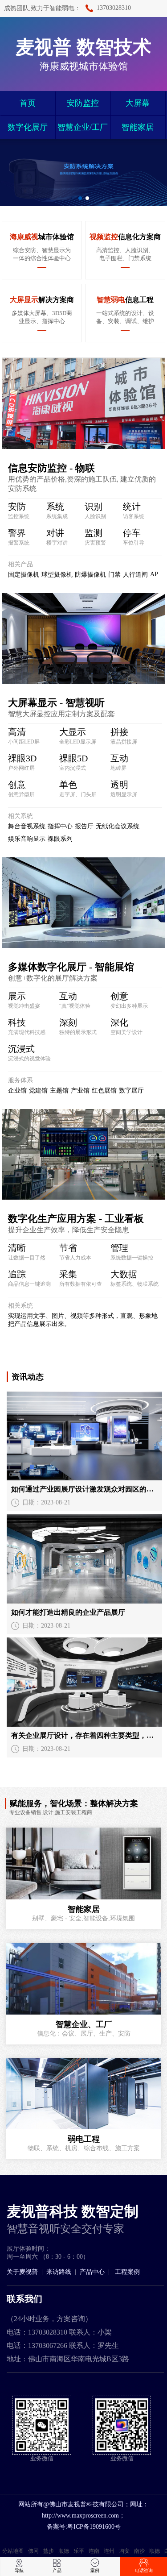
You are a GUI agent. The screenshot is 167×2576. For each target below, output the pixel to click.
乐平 (79, 2551)
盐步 (49, 2551)
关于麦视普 (22, 2272)
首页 (28, 103)
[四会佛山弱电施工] (83, 1863)
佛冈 (33, 2551)
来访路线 (59, 2272)
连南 (94, 2551)
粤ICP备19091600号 (94, 2527)
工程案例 (127, 2272)
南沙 (139, 2551)
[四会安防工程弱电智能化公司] (83, 2094)
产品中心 (92, 2272)
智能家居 (138, 127)
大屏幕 (138, 103)
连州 (109, 2551)
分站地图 (13, 2551)
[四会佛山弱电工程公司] (83, 1979)
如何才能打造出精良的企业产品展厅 (68, 1612)
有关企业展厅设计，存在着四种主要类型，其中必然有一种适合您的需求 (84, 1735)
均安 (124, 2551)
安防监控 (83, 103)
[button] (80, 198)
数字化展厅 (28, 127)
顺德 (64, 2551)
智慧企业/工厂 (83, 127)
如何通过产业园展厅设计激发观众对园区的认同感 (84, 1489)
